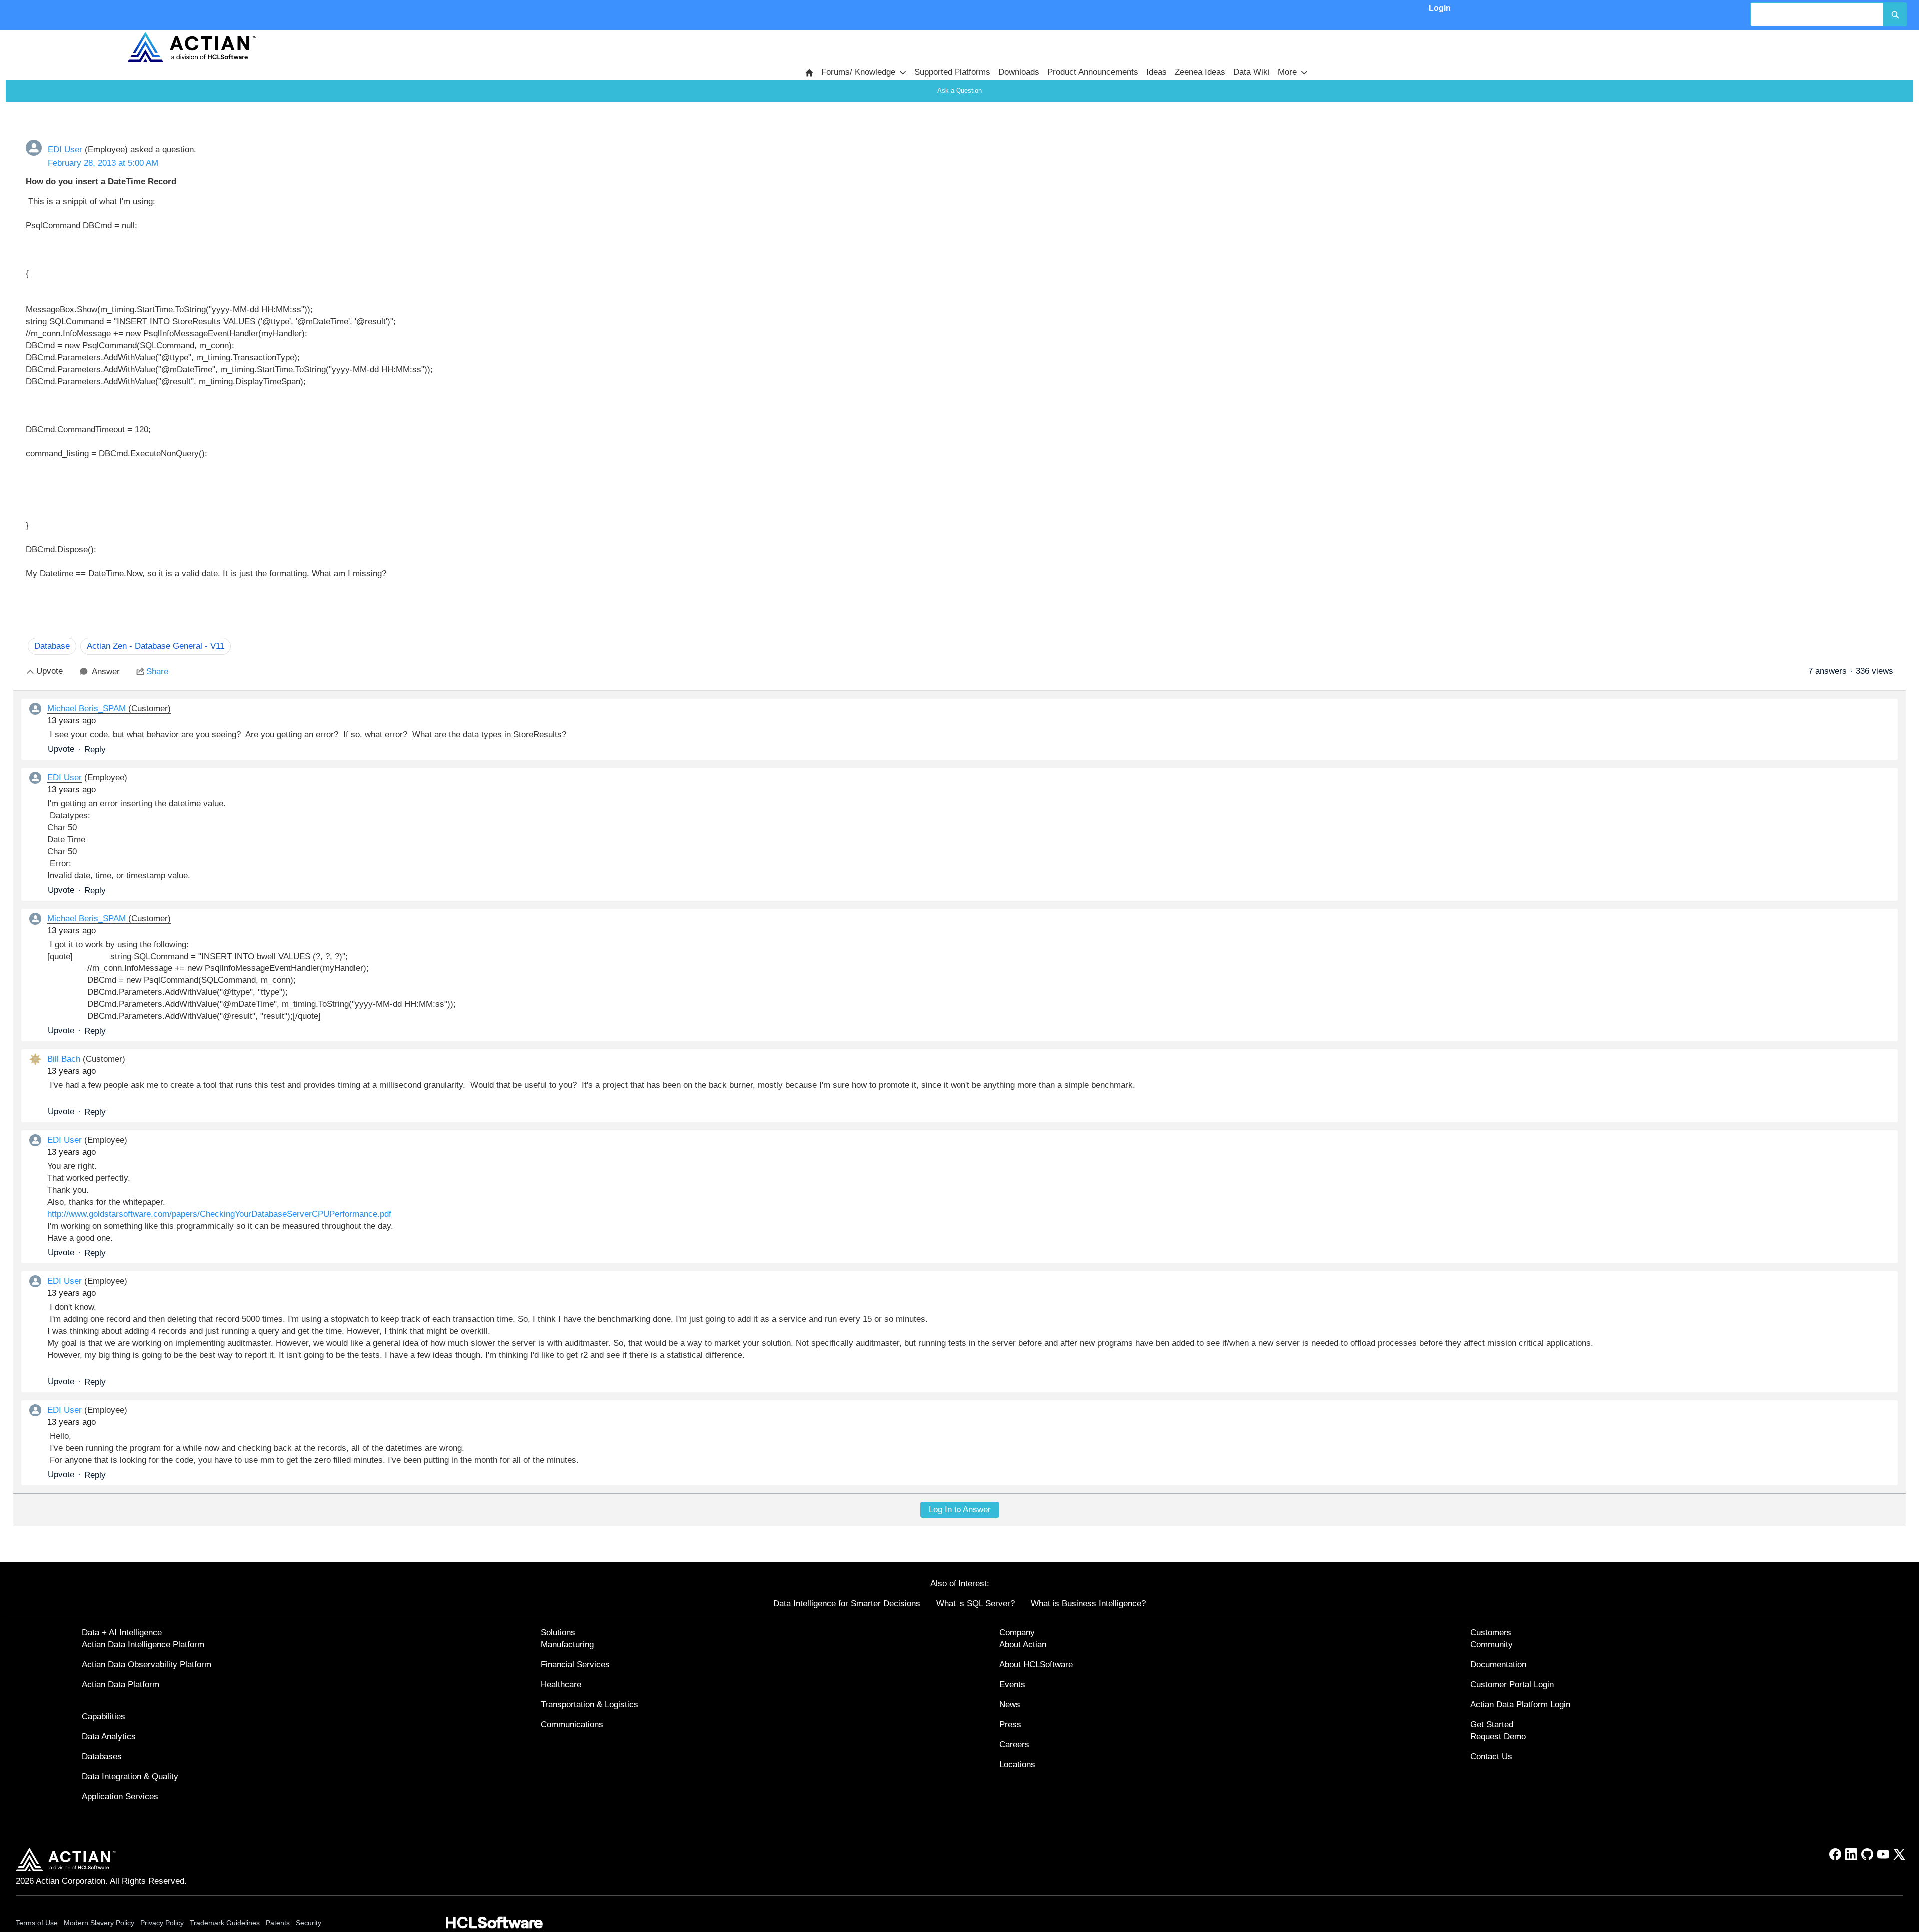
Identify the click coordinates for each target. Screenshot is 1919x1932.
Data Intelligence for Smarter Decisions (847, 1603)
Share (157, 671)
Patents (278, 1923)
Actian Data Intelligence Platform (143, 1644)
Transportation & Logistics (589, 1704)
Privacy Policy (162, 1923)
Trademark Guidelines (225, 1923)
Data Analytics (109, 1736)
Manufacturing (567, 1644)
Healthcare (561, 1684)
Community (1491, 1644)
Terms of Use (37, 1923)
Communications (572, 1724)
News (1010, 1704)
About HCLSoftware (1036, 1664)
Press (1010, 1724)
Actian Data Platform (121, 1684)
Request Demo (1498, 1736)
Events (1012, 1684)
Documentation (1498, 1664)
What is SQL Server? (975, 1603)
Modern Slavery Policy (99, 1923)
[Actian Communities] (192, 47)
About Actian (1023, 1644)
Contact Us (1491, 1756)
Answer (106, 671)
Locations (1017, 1764)
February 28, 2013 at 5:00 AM (103, 163)
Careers (1014, 1744)
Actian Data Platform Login (1520, 1704)
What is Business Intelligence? (1088, 1603)
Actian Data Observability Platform (147, 1664)
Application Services (120, 1796)
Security (309, 1923)
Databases (102, 1756)
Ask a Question (959, 91)
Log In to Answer (960, 1509)
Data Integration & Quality (130, 1776)
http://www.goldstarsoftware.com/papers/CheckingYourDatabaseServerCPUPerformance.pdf (219, 1214)
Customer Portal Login (1512, 1684)
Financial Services (575, 1664)
